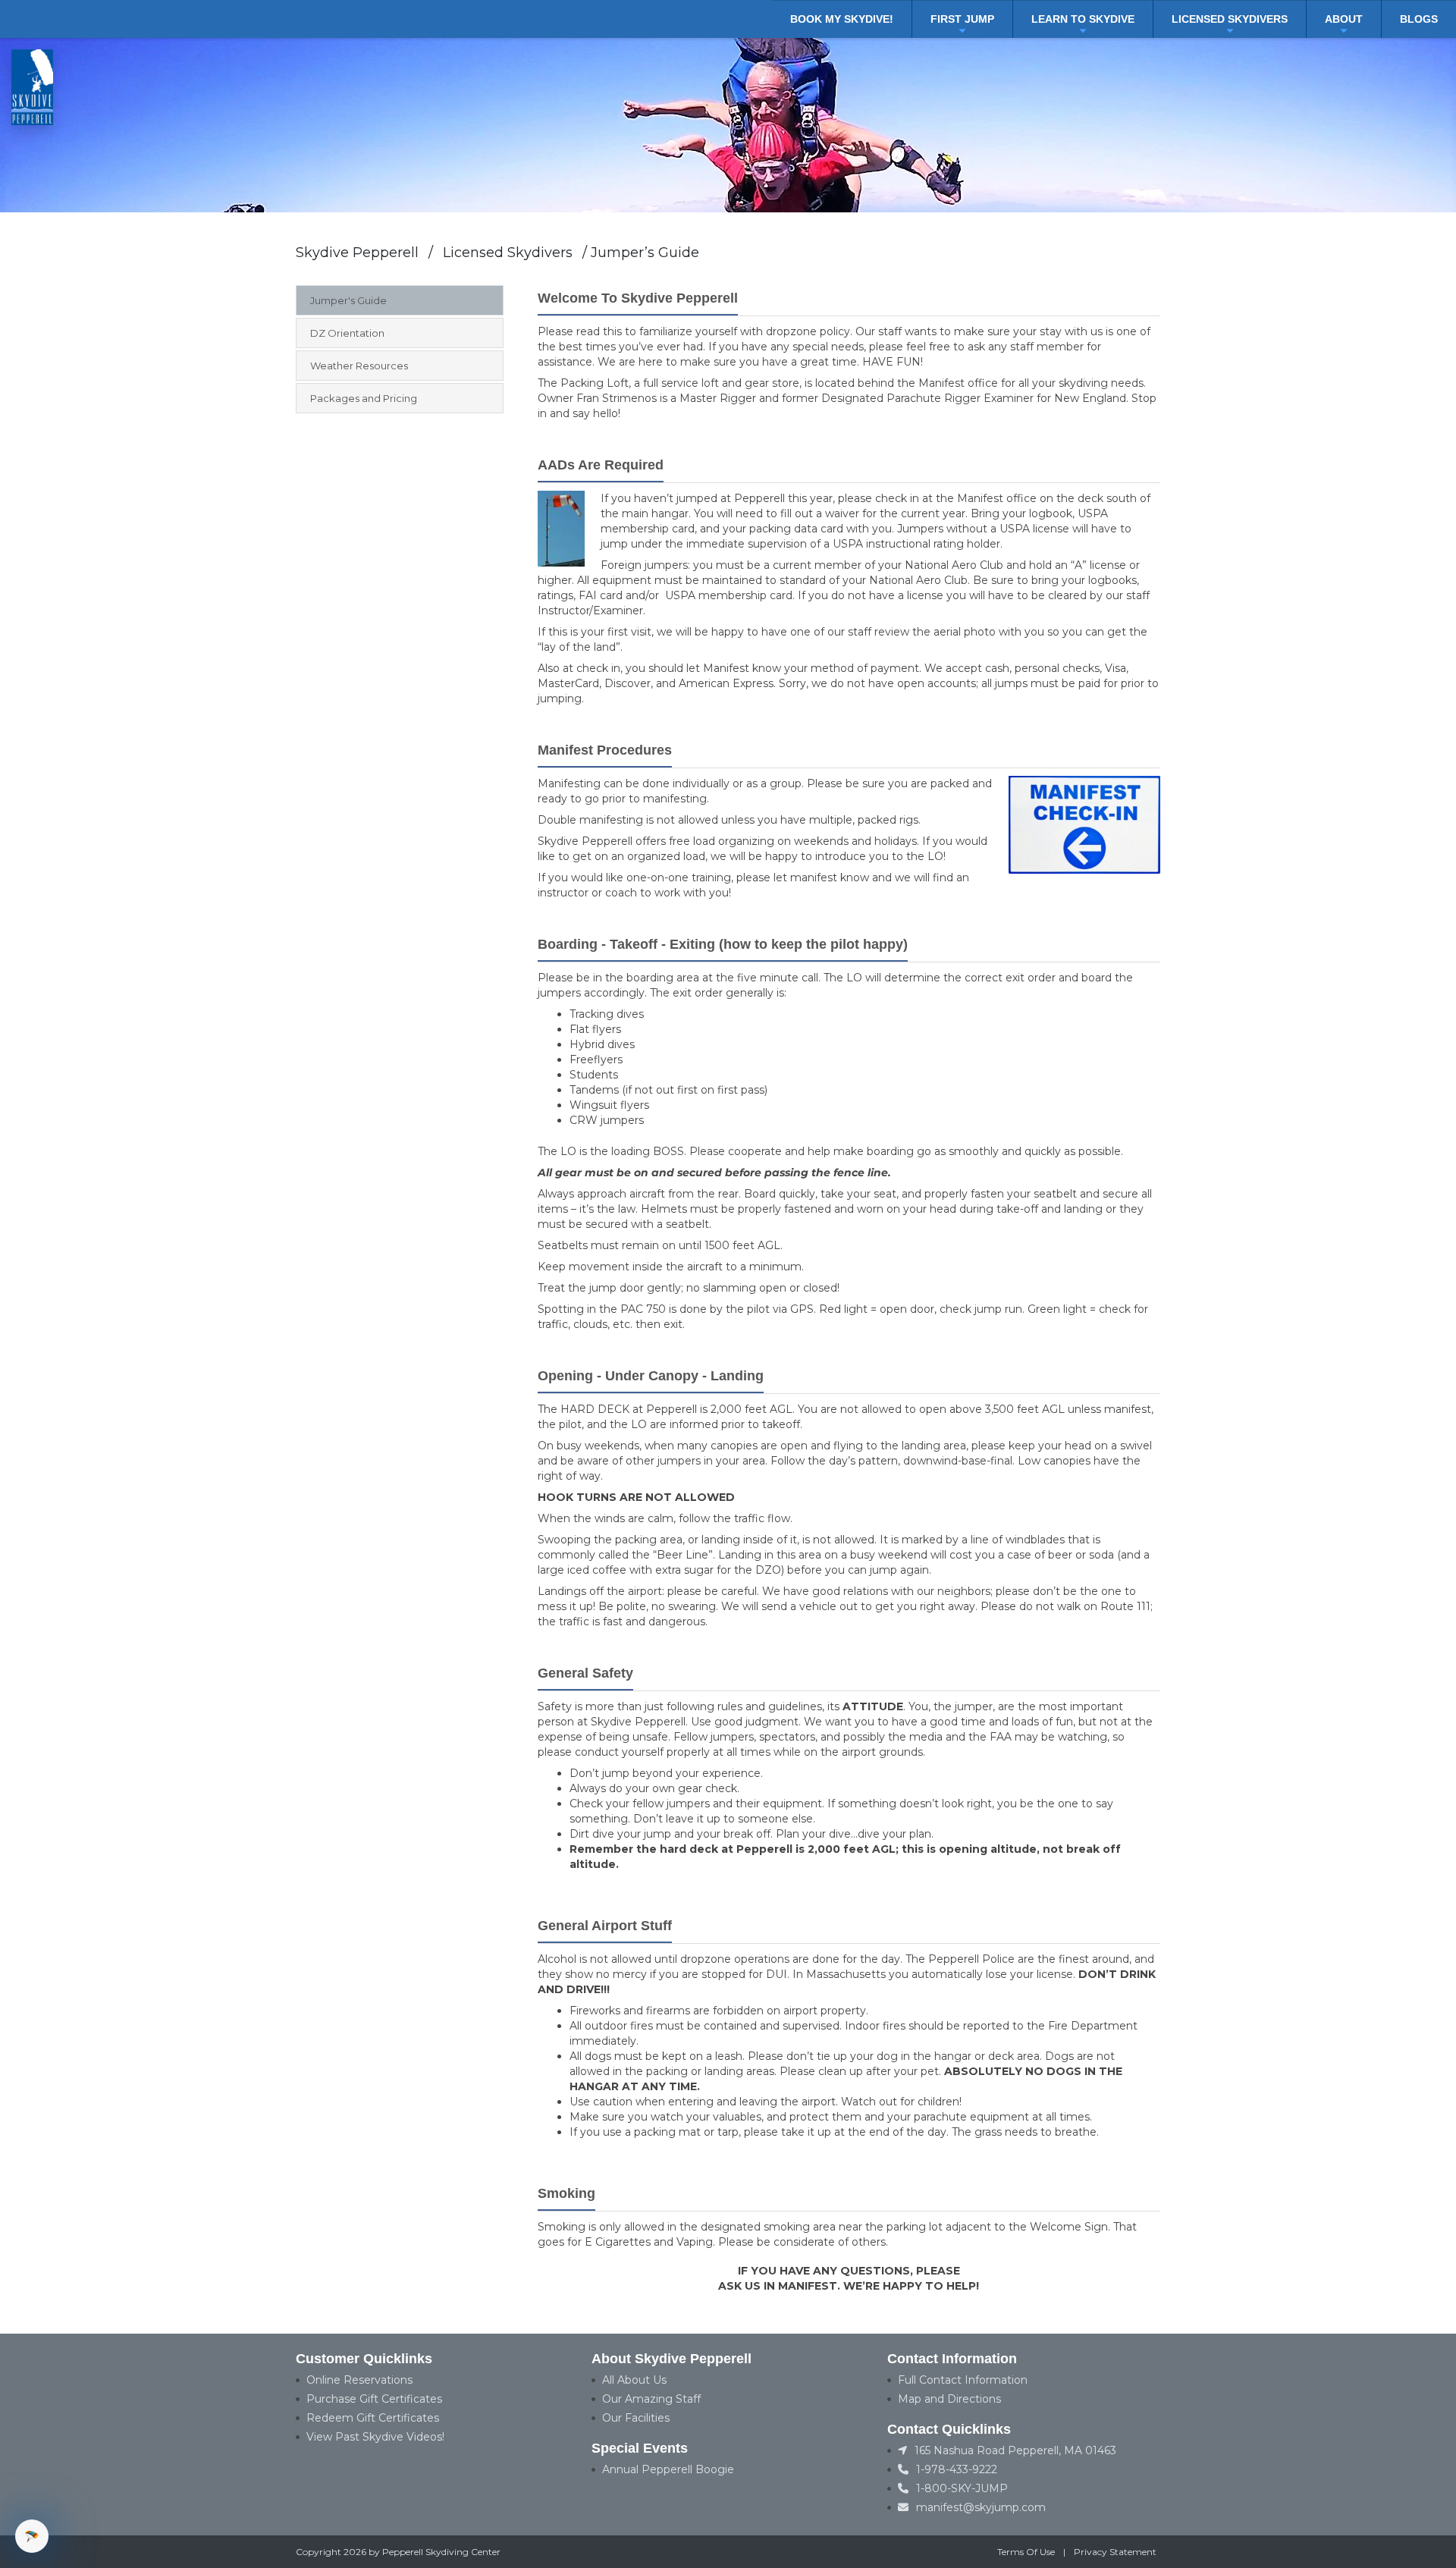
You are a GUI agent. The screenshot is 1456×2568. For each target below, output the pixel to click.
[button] (32, 2536)
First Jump (962, 19)
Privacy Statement (1115, 2552)
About (1344, 19)
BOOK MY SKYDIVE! (842, 19)
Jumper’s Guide (645, 253)
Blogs (1419, 19)
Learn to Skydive (1083, 19)
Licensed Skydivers (1230, 19)
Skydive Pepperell (357, 253)
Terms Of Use (1026, 2552)
